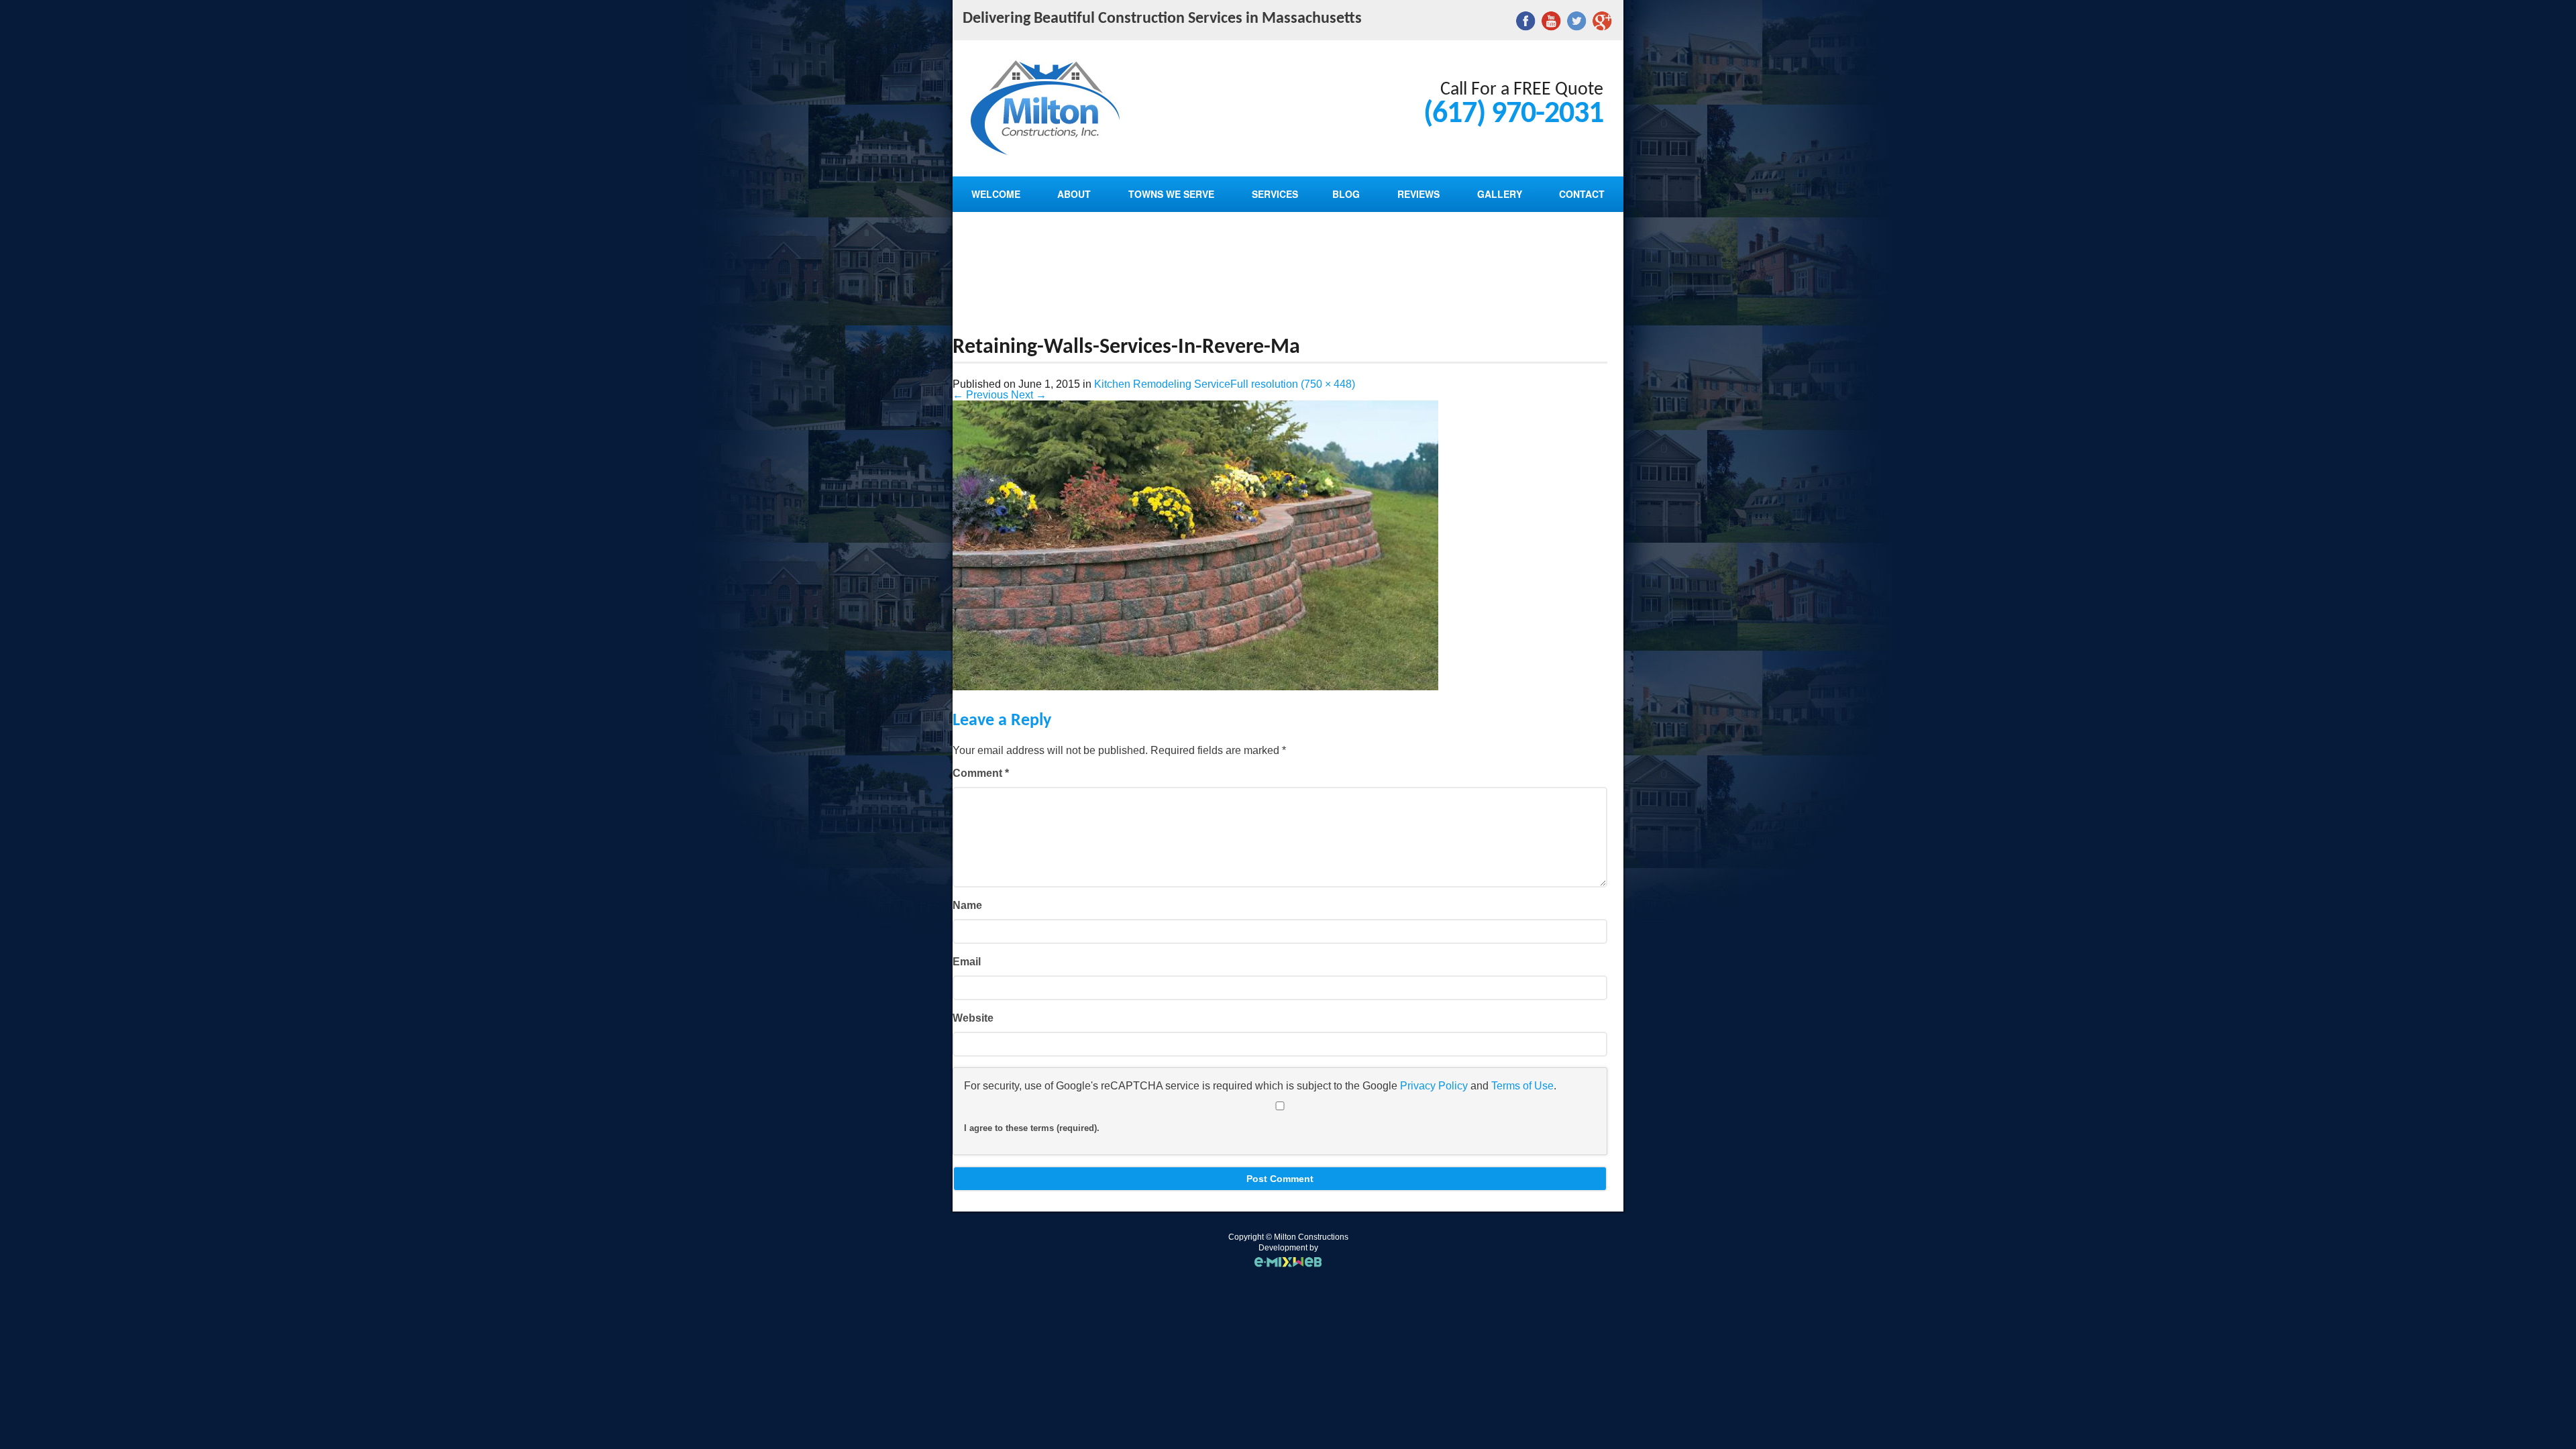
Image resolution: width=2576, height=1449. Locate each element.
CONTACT (1582, 194)
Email (967, 962)
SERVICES (1275, 194)
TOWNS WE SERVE (1171, 194)
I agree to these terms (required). (1032, 1128)
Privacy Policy (1434, 1086)
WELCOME (996, 194)
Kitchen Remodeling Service (1162, 384)
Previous (980, 395)
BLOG (1346, 194)
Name (967, 905)
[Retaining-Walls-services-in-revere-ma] (1195, 687)
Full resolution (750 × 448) (1293, 384)
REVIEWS (1418, 194)
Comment (981, 773)
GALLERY (1500, 194)
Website (973, 1018)
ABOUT (1074, 194)
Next (1029, 395)
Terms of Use (1522, 1086)
